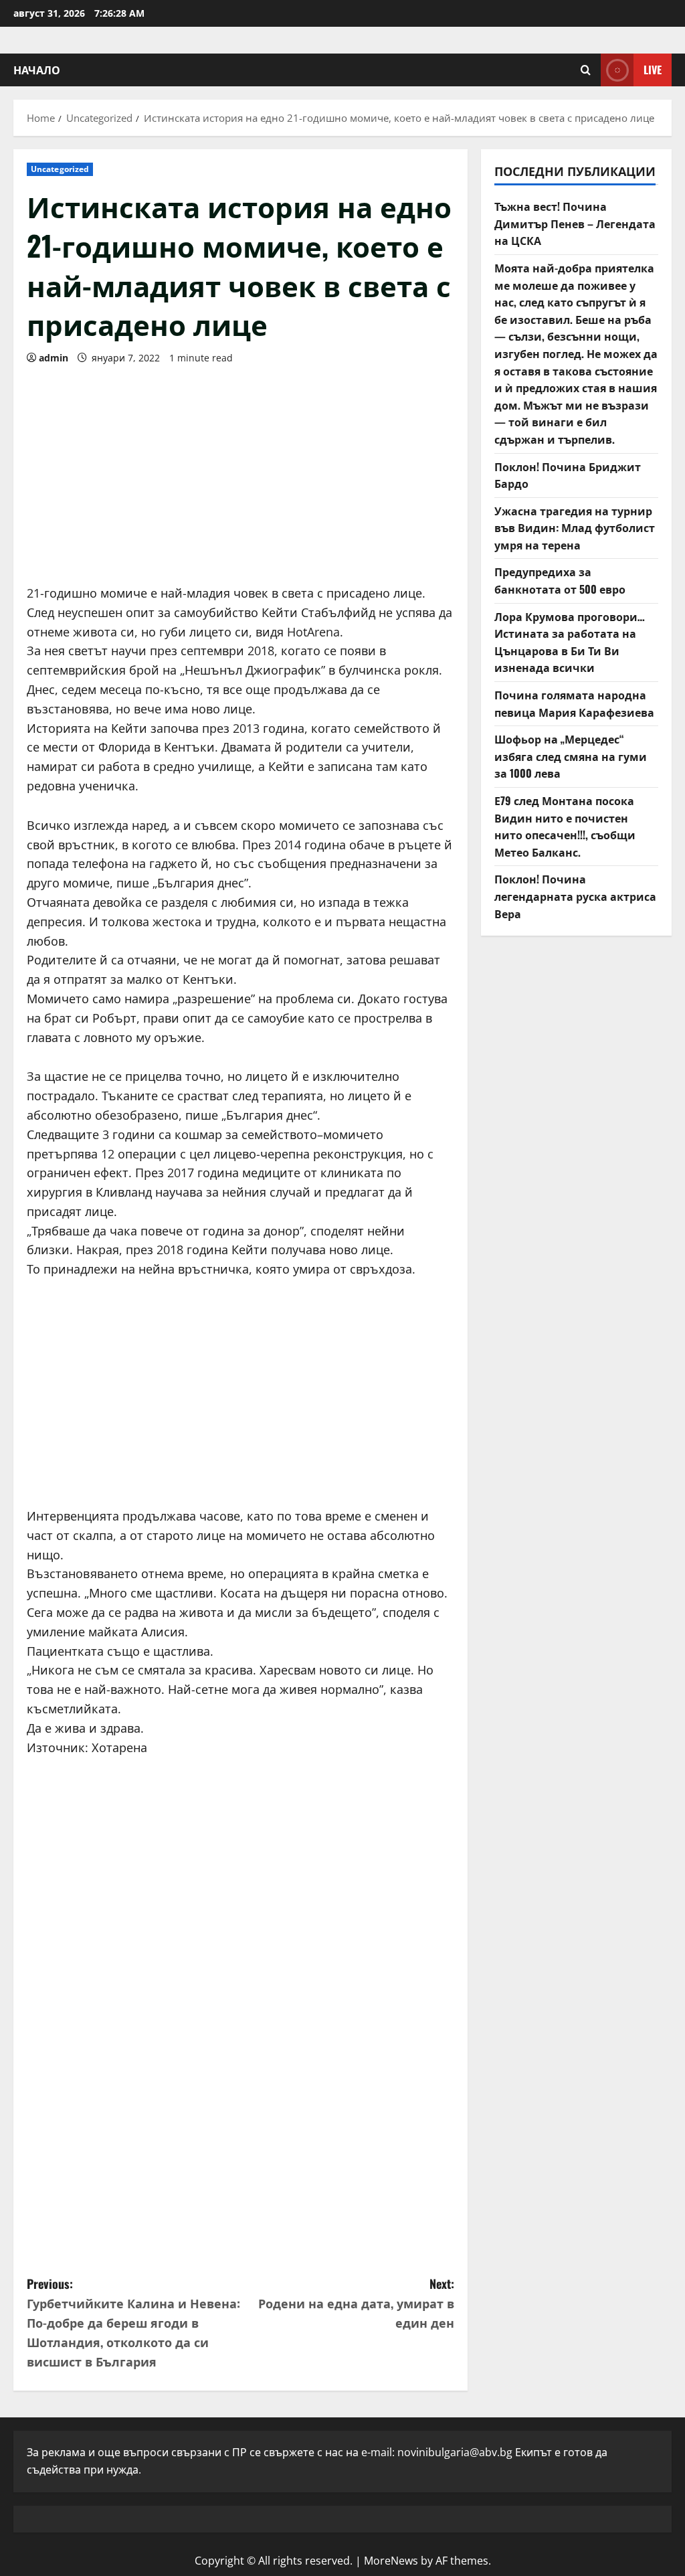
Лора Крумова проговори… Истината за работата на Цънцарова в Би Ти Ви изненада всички (570, 642)
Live (653, 70)
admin (54, 358)
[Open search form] (586, 70)
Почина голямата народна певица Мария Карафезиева (574, 703)
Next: (356, 2303)
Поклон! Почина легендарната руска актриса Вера (575, 896)
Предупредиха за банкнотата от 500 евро (560, 580)
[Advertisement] (240, 470)
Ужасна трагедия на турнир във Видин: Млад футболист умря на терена (575, 528)
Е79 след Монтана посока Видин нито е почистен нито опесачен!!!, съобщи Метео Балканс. (565, 826)
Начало (37, 70)
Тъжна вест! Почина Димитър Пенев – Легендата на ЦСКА (575, 223)
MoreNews (391, 2561)
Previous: (133, 2322)
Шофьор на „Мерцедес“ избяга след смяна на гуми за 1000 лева (571, 756)
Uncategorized (60, 169)
